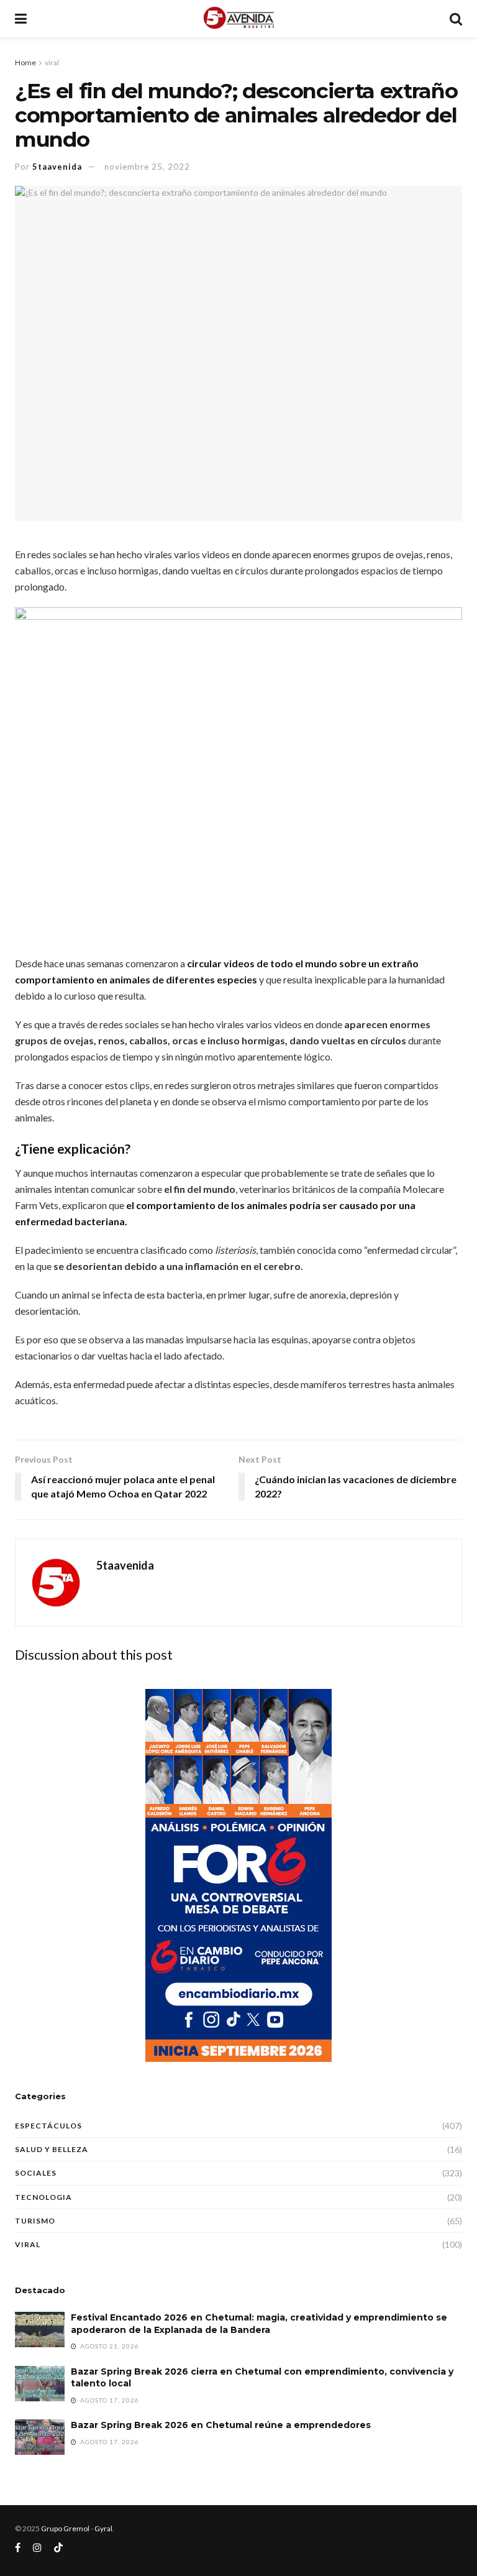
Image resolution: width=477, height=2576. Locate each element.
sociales (36, 2173)
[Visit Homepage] (238, 19)
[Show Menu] (21, 19)
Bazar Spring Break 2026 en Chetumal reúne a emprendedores (221, 2425)
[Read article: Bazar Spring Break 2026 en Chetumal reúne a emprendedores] (40, 2437)
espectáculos (48, 2126)
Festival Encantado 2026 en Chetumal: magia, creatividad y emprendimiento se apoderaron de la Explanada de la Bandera (259, 2324)
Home (25, 62)
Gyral (103, 2528)
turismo (35, 2221)
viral (52, 62)
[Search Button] (456, 19)
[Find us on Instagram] (37, 2548)
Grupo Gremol (65, 2528)
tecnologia (43, 2197)
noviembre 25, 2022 (147, 167)
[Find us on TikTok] (58, 2548)
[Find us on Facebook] (18, 2548)
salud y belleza (52, 2149)
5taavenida (57, 167)
